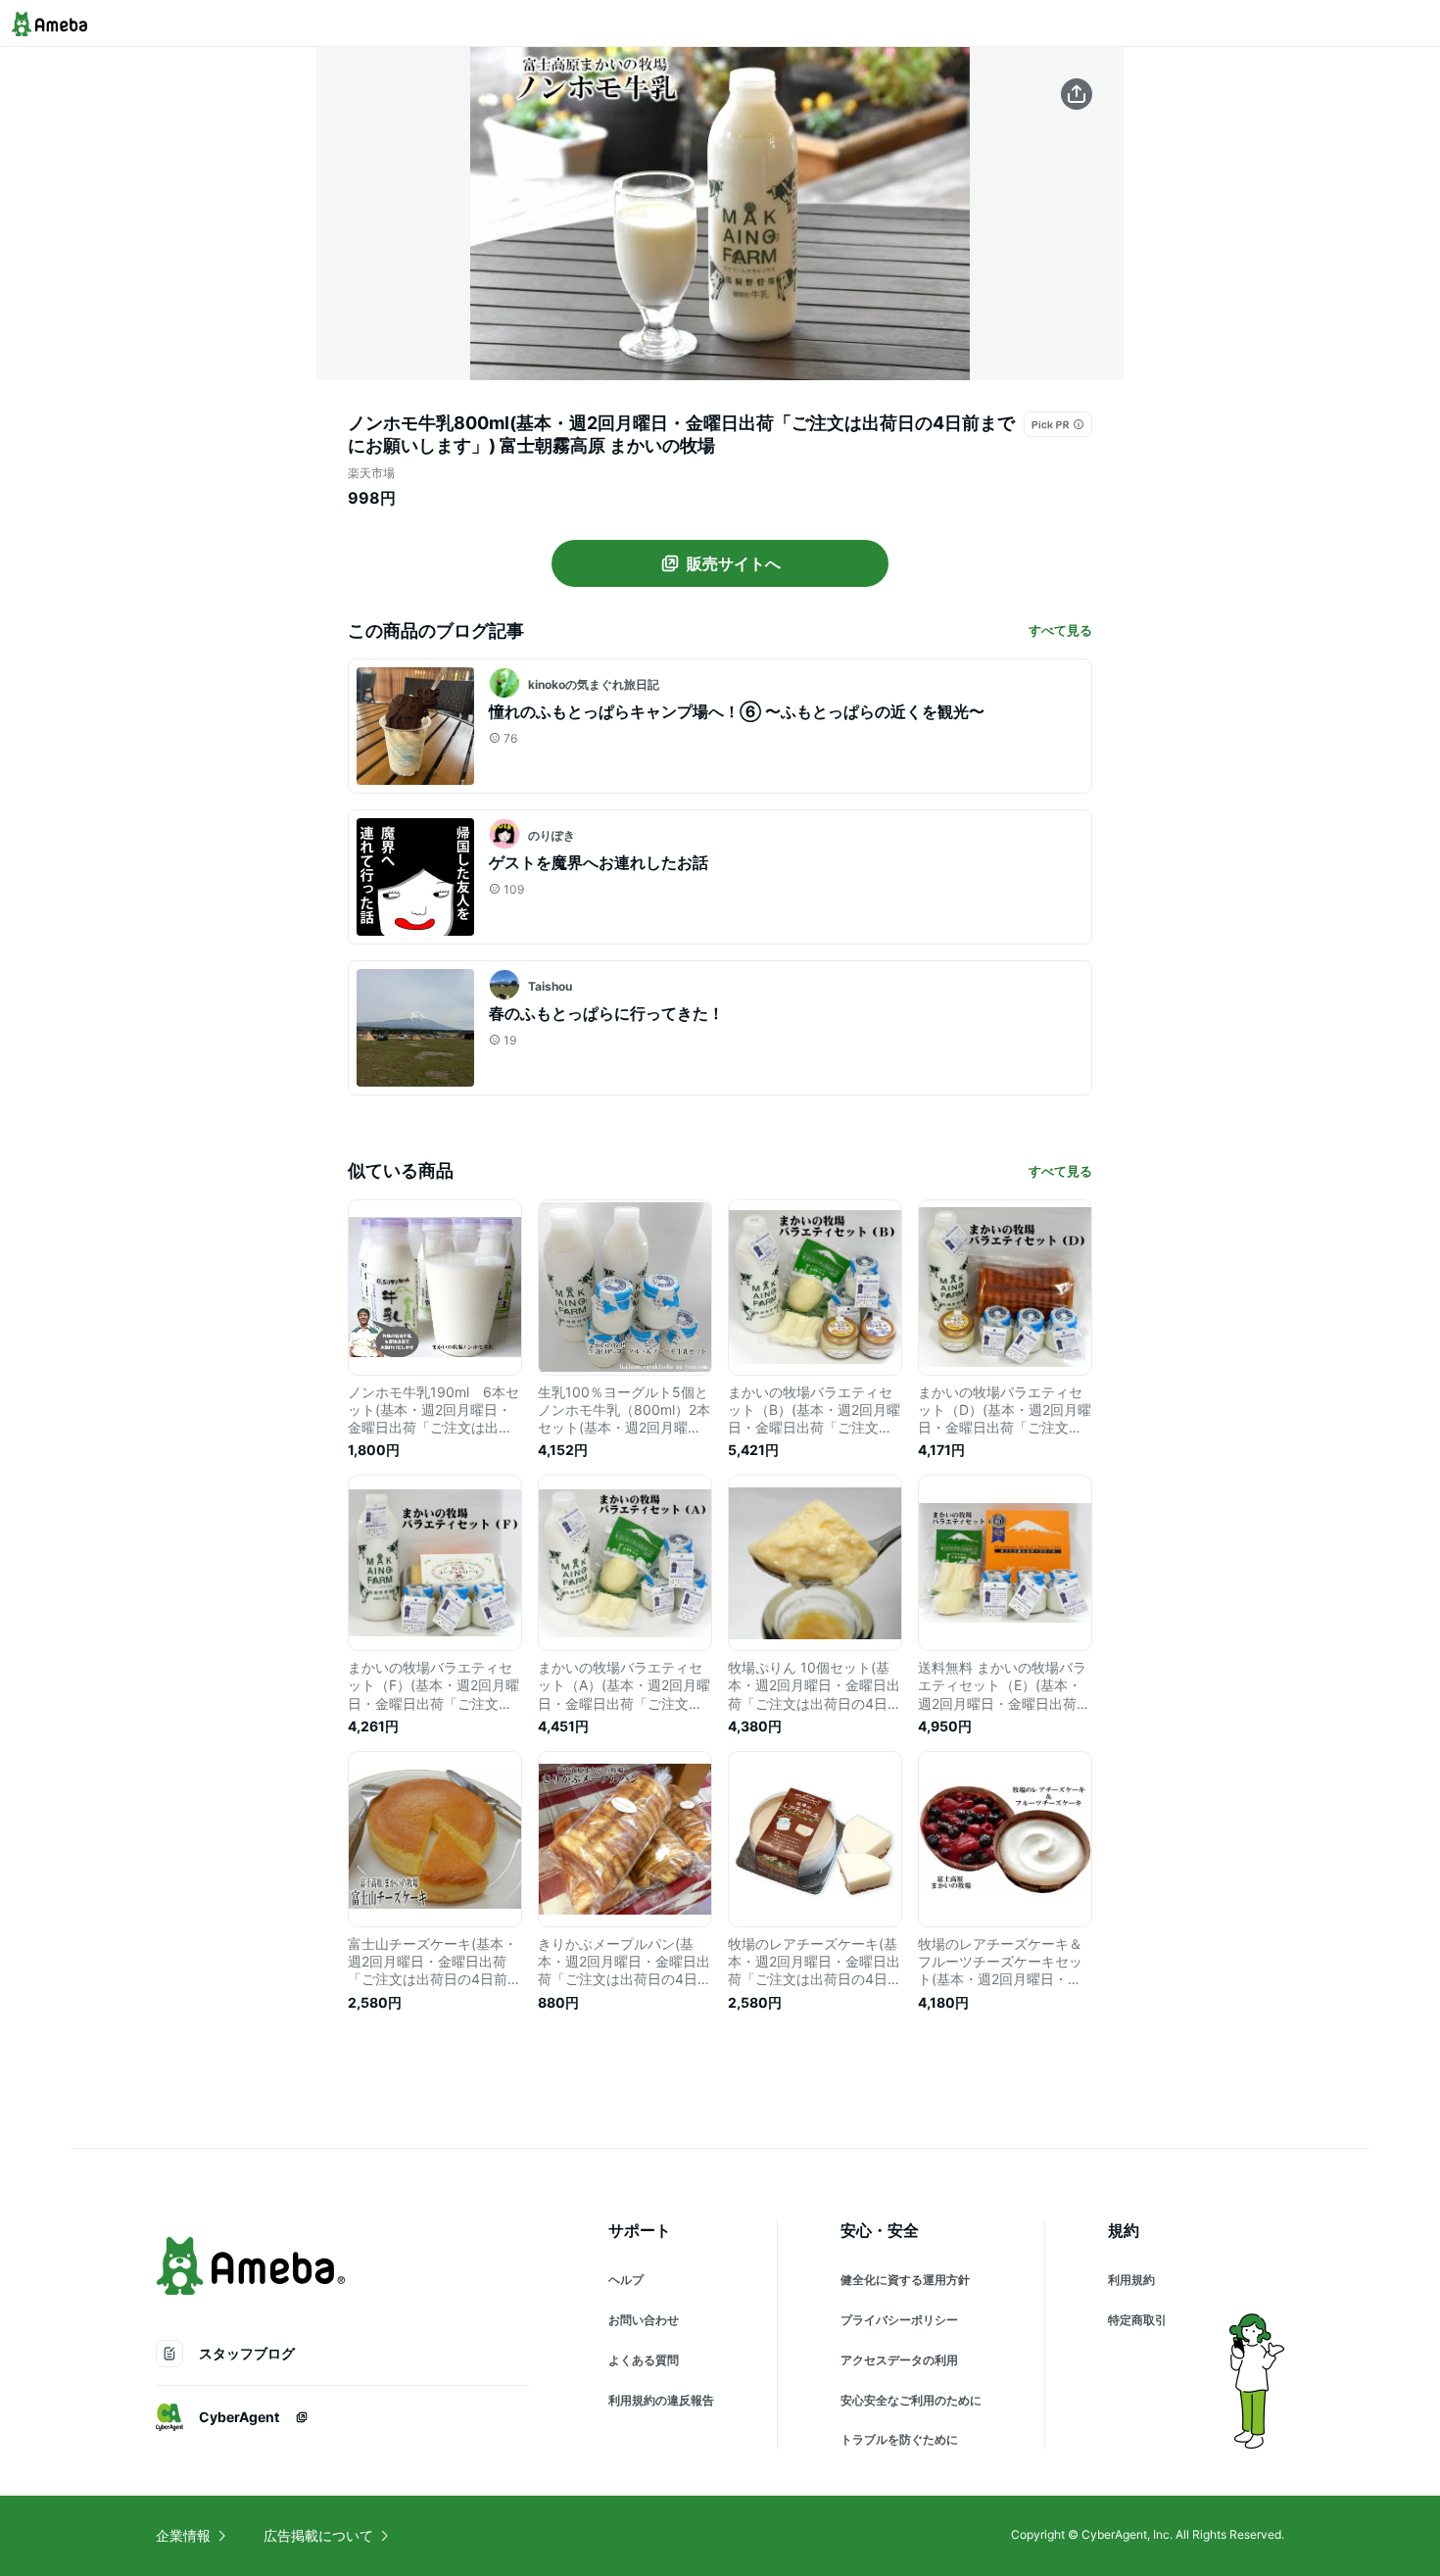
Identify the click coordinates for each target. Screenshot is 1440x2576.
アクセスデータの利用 (899, 2360)
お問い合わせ (644, 2320)
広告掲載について (318, 2535)
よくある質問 (644, 2360)
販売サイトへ (734, 563)
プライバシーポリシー (899, 2320)
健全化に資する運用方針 (905, 2280)
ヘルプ (626, 2280)
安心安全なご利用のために (911, 2400)
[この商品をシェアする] (1077, 94)
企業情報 (183, 2535)
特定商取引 (1137, 2320)
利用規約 (1131, 2280)
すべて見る (1060, 630)
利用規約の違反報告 (661, 2400)
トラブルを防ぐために (899, 2439)
